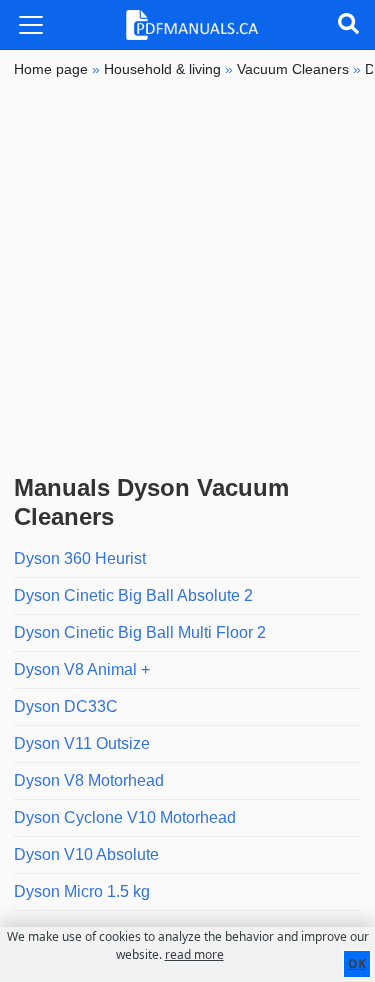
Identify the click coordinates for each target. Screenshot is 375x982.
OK (357, 963)
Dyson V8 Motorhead (89, 780)
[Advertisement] (187, 276)
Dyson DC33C (66, 706)
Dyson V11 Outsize (82, 743)
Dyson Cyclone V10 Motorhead (125, 817)
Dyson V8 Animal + (82, 669)
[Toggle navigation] (31, 25)
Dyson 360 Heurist (80, 558)
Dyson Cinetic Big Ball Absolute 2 (133, 595)
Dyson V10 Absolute (86, 854)
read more (194, 954)
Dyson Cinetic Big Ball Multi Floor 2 (140, 632)
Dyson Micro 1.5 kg (82, 891)
